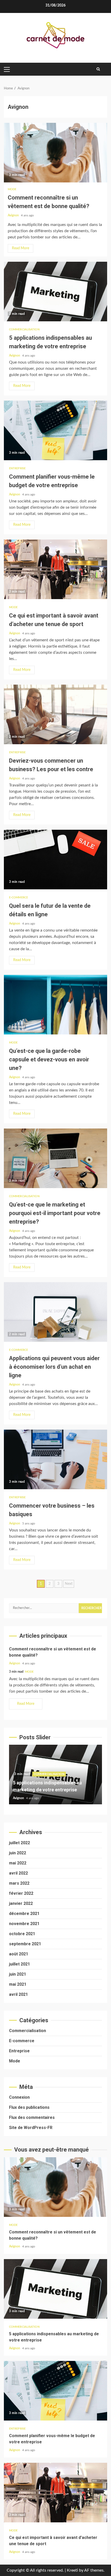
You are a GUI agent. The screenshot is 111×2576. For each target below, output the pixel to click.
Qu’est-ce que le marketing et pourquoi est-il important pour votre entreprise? (55, 1158)
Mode (12, 189)
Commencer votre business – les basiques (55, 1459)
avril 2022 (18, 1873)
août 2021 (19, 1954)
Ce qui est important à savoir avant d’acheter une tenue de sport (55, 569)
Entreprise (17, 468)
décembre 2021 (24, 1914)
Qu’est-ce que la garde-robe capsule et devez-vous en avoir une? (55, 1005)
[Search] (98, 69)
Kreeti (72, 2570)
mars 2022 (19, 1883)
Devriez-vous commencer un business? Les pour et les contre (55, 714)
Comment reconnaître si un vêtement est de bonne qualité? (55, 153)
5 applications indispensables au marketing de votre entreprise (55, 292)
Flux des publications (29, 2107)
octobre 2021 (22, 1934)
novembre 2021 (24, 1924)
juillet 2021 (19, 1964)
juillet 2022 (19, 1843)
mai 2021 (18, 1984)
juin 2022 (18, 1853)
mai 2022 (18, 1863)
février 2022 (21, 1893)
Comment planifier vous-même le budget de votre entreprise (55, 430)
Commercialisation (24, 329)
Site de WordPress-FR (31, 2128)
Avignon (14, 215)
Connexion (19, 2097)
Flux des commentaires (32, 2117)
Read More (21, 248)
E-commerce (18, 897)
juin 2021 (18, 1974)
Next (69, 1584)
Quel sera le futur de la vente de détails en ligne (55, 860)
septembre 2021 (25, 1944)
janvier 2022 (21, 1903)
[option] (55, 1777)
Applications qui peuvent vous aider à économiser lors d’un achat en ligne (55, 1312)
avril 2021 (18, 1994)
